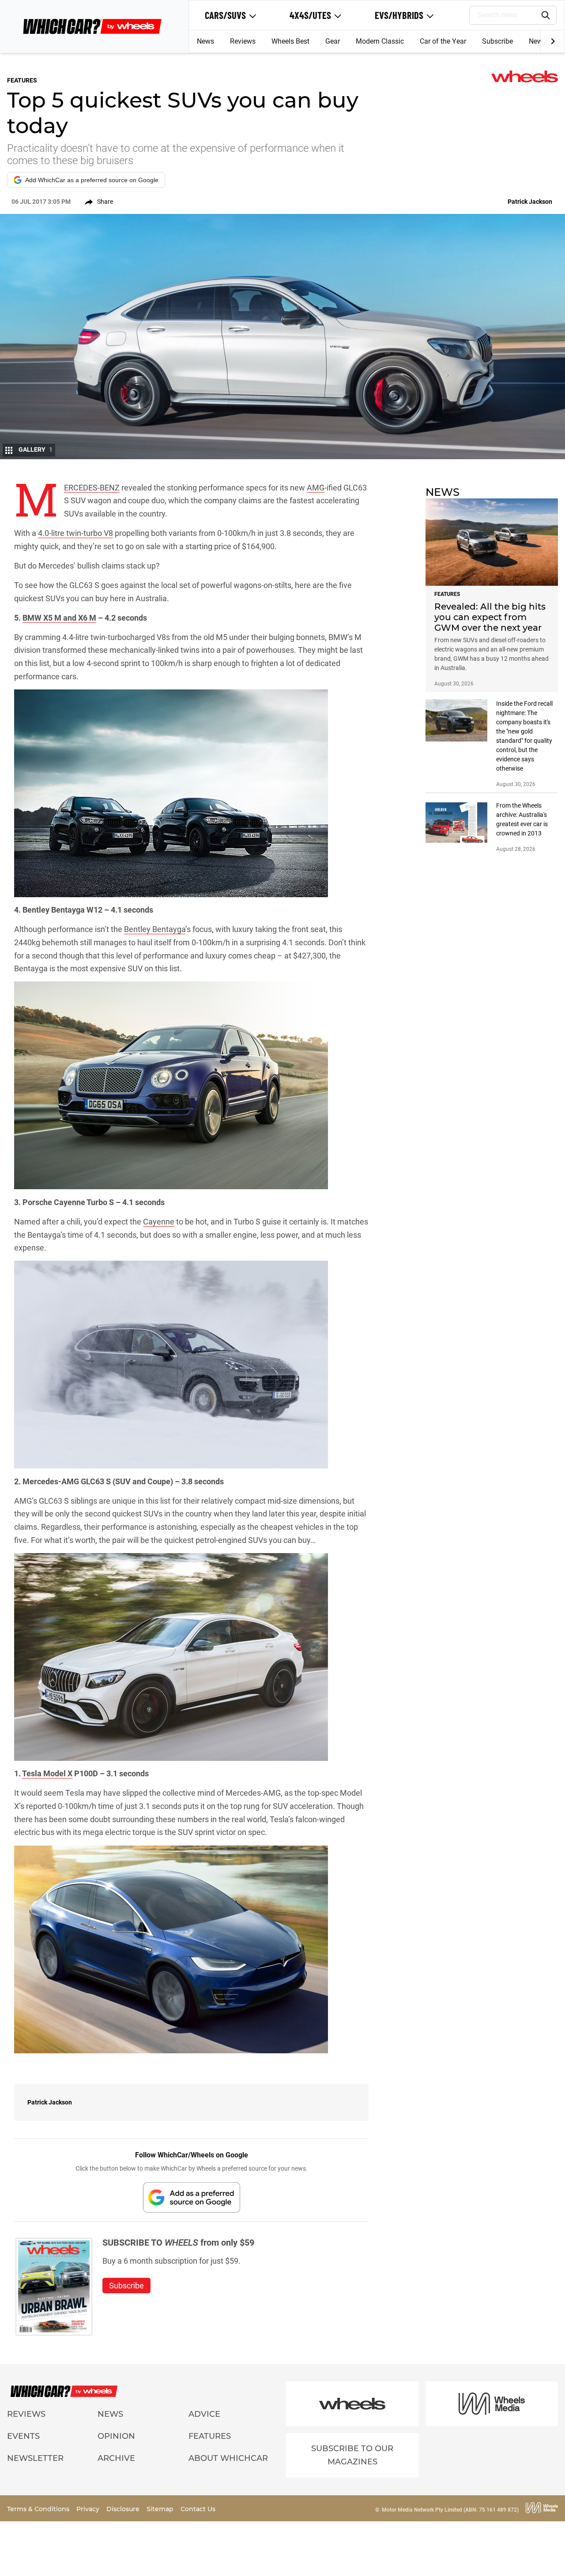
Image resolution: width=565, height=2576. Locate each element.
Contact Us (198, 2509)
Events (23, 2436)
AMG (316, 488)
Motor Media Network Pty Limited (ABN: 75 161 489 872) (450, 2510)
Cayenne (159, 1222)
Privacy (89, 2509)
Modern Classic (380, 41)
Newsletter (35, 2458)
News (205, 41)
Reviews (243, 41)
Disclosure (124, 2509)
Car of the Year (443, 41)
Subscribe (497, 41)
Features (210, 2436)
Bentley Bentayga (155, 929)
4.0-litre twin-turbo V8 (75, 533)
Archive (116, 2458)
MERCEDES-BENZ (92, 488)
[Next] (552, 41)
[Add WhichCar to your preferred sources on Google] (192, 2197)
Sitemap (161, 2509)
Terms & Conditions (39, 2509)
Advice (204, 2414)
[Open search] (546, 15)
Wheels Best (290, 41)
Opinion (116, 2436)
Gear (333, 41)
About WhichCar (228, 2458)
